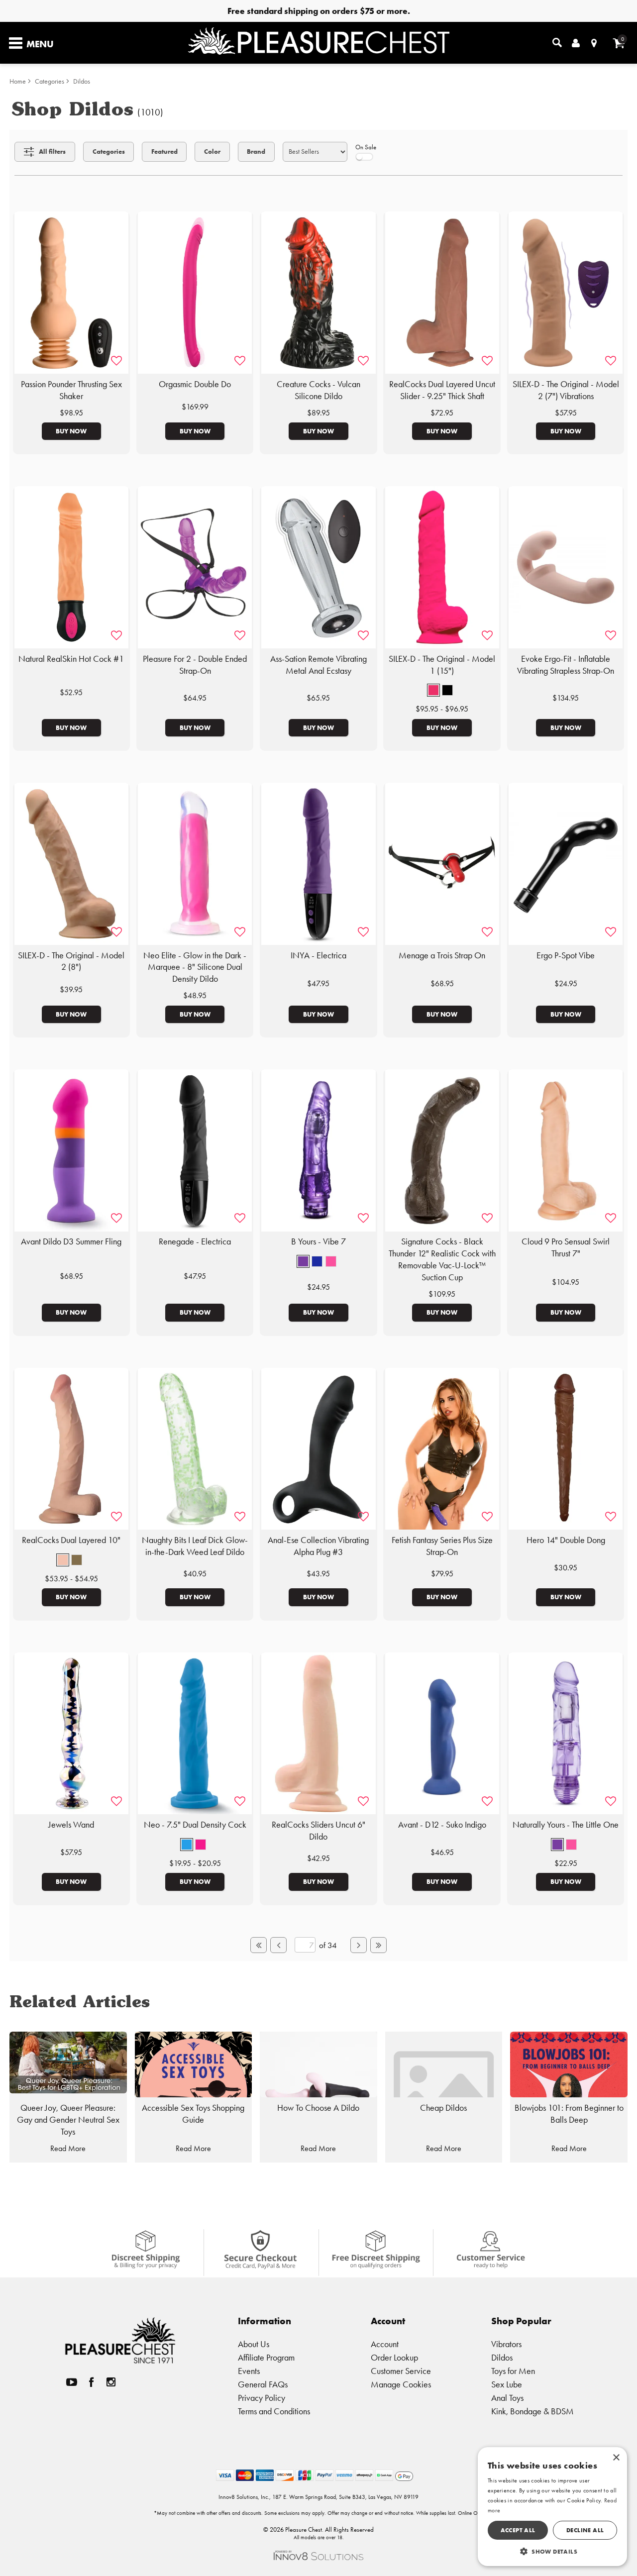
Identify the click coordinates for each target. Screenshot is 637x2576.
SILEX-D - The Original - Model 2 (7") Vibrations (566, 390)
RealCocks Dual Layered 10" (71, 1540)
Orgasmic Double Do (195, 384)
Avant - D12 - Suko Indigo (442, 1825)
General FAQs (263, 2384)
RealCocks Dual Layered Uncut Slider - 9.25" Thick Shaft (442, 390)
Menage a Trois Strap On (442, 955)
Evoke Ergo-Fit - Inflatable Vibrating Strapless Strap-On (566, 665)
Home (18, 81)
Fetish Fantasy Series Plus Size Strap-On (442, 1546)
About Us (254, 2344)
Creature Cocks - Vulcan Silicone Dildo (318, 390)
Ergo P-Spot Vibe (566, 955)
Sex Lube (507, 2384)
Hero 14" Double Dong (566, 1540)
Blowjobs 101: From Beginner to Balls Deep (569, 2114)
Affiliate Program (266, 2357)
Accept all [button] (518, 2530)
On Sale (366, 147)
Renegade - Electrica (195, 1241)
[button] (433, 690)
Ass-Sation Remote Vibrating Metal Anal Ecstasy (318, 665)
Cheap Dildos (443, 2108)
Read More (68, 2148)
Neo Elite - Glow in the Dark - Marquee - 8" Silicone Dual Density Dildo (195, 967)
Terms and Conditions (274, 2411)
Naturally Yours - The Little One (566, 1825)
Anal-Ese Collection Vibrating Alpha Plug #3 (318, 1546)
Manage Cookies (401, 2384)
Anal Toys (507, 2398)
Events (249, 2371)
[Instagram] (111, 2382)
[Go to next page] (358, 1945)
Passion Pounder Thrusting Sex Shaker (71, 390)
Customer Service (401, 2371)
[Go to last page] (378, 1945)
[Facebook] (92, 2382)
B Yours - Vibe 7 (318, 1241)
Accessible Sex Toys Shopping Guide (193, 2114)
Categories (50, 81)
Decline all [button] (585, 2530)
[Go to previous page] (278, 1945)
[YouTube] (72, 2382)
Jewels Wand (71, 1825)
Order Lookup (394, 2357)
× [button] (616, 2458)
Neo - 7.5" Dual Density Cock (195, 1825)
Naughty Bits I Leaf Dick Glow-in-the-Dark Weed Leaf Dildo (195, 1546)
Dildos (82, 81)
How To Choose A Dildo (318, 2108)
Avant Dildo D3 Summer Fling (71, 1241)
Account (385, 2344)
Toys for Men (513, 2371)
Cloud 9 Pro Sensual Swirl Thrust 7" (566, 1247)
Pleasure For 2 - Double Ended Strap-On (195, 665)
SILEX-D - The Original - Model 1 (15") (442, 665)
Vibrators (506, 2344)
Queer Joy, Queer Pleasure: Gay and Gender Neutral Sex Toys (68, 2120)
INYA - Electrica (318, 955)
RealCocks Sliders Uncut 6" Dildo (318, 1831)
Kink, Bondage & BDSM (532, 2411)
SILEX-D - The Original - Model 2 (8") (71, 961)
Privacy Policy (262, 2398)
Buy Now (71, 431)
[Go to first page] (258, 1945)
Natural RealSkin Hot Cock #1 (71, 659)
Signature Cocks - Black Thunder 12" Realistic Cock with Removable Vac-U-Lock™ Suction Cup (442, 1259)
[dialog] (552, 2507)
